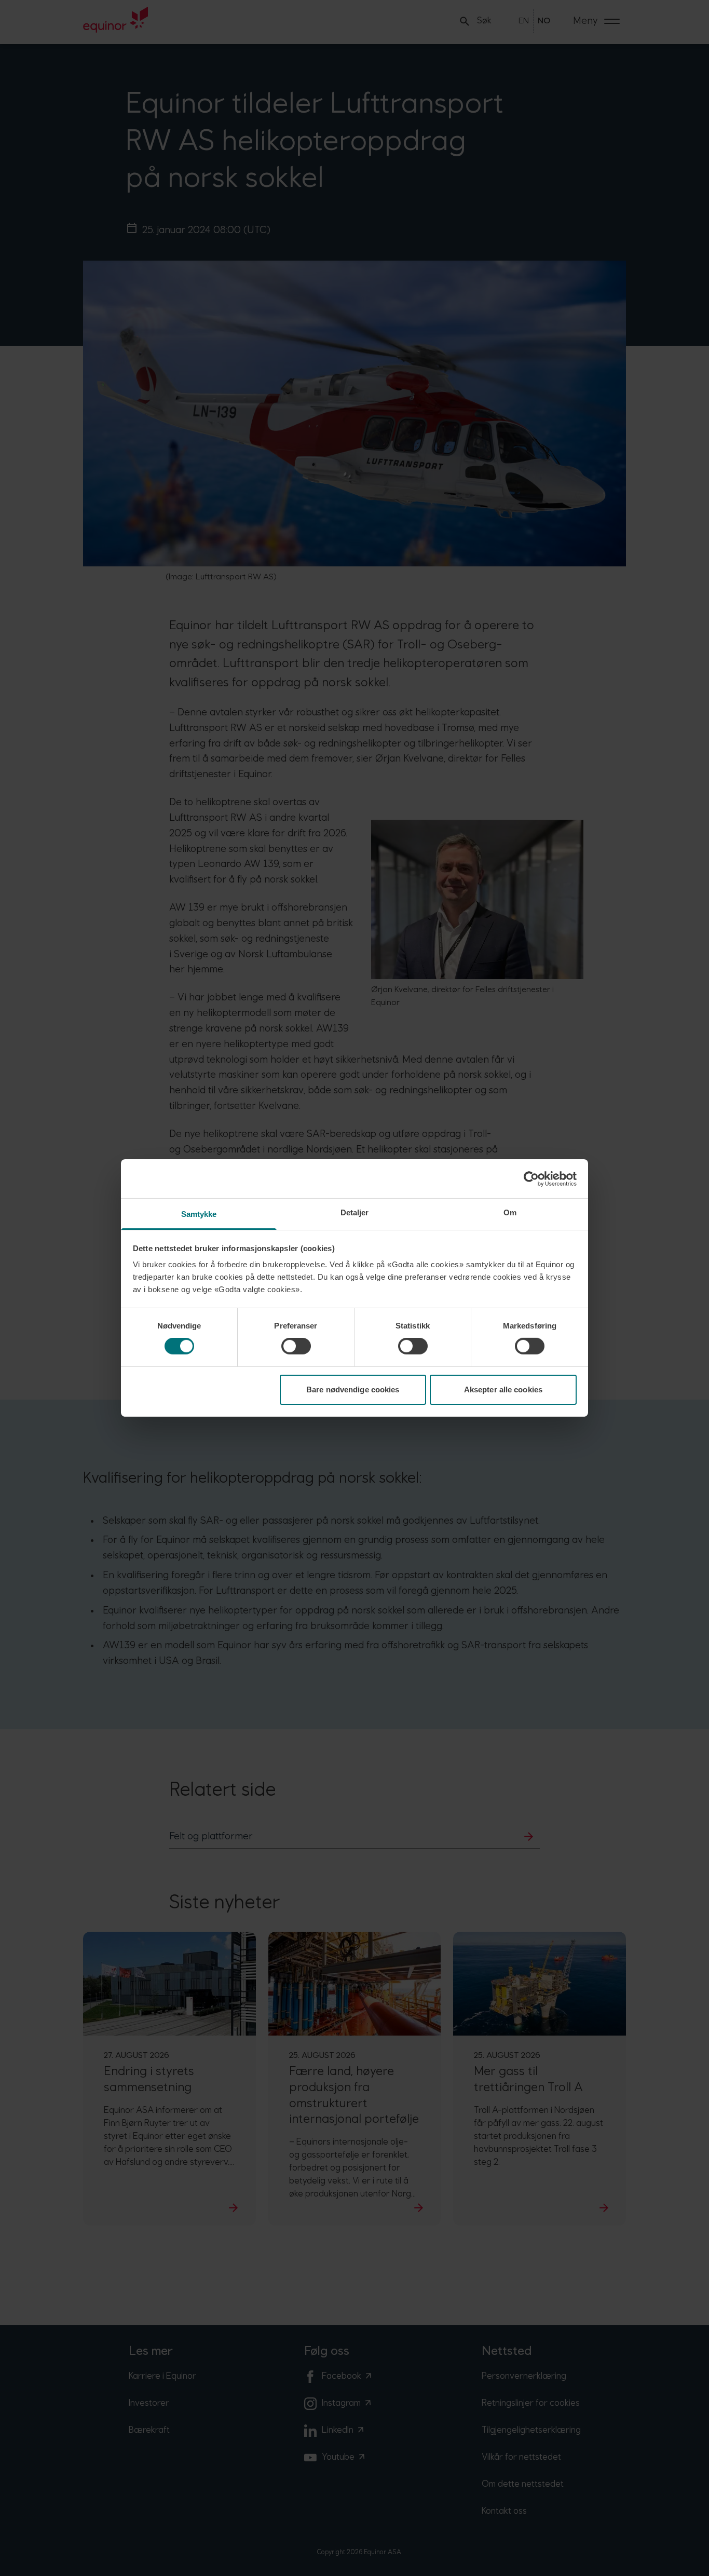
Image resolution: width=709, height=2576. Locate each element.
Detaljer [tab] (355, 1212)
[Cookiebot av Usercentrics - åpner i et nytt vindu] (531, 1178)
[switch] (296, 1346)
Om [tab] (510, 1212)
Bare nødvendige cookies (353, 1389)
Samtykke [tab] (199, 1214)
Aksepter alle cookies (503, 1389)
